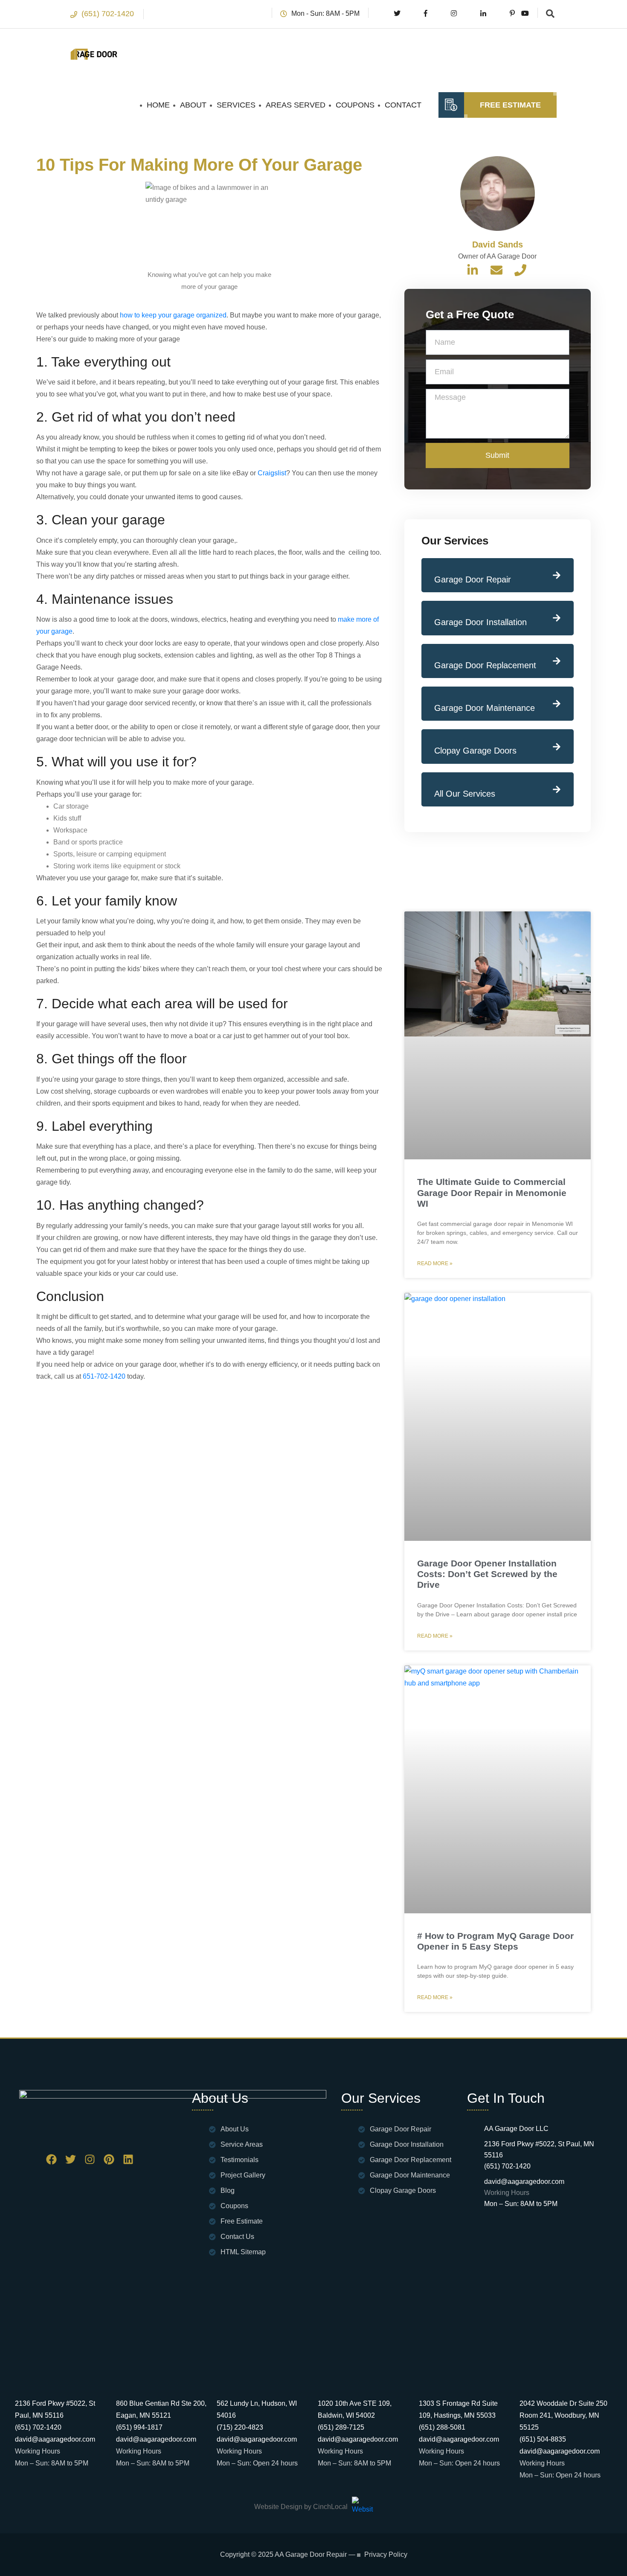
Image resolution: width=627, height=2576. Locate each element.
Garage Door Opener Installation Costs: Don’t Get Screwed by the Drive (487, 1574)
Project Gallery (243, 2175)
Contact (403, 105)
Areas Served (296, 105)
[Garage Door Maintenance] (557, 704)
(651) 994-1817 (139, 2427)
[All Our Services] (557, 789)
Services (236, 105)
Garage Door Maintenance (485, 708)
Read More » (435, 1263)
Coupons (355, 105)
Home (158, 105)
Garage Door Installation (480, 622)
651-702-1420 (104, 1376)
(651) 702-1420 (108, 14)
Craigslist (272, 473)
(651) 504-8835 (543, 2439)
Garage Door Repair (473, 579)
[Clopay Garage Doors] (557, 747)
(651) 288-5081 (442, 2427)
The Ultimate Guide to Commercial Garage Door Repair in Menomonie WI (492, 1192)
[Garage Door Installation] (557, 618)
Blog (228, 2190)
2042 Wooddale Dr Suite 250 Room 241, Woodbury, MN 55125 (563, 2415)
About (193, 105)
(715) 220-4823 (240, 2427)
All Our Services (465, 794)
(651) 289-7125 (341, 2427)
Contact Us (237, 2237)
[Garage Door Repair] (557, 575)
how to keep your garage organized (173, 315)
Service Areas (242, 2144)
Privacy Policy (386, 2555)
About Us (235, 2129)
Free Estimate (510, 105)
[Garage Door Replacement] (557, 661)
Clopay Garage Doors (475, 751)
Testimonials (239, 2160)
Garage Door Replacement (485, 665)
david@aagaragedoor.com (524, 2182)
